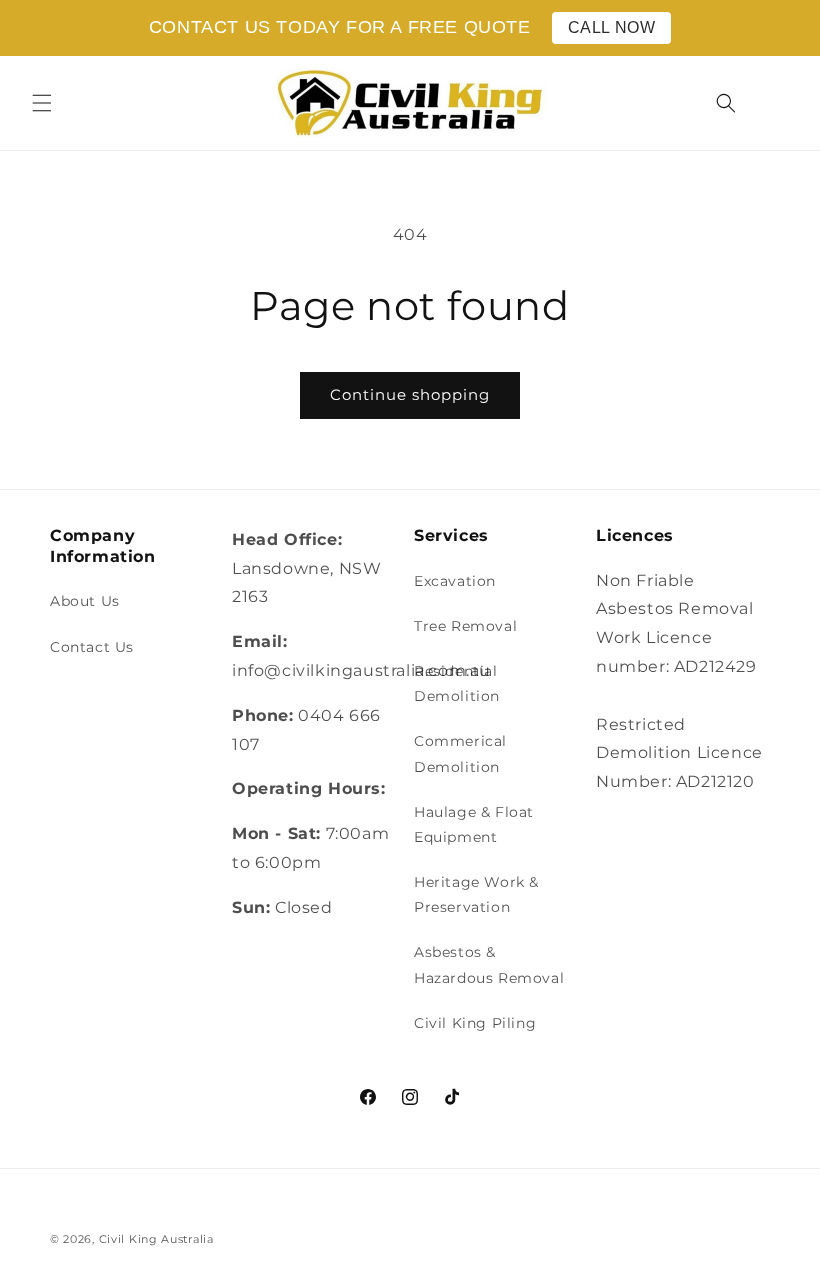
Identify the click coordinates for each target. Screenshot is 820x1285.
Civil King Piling (475, 1023)
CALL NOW (612, 27)
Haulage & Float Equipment (474, 824)
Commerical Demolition (460, 753)
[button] (42, 103)
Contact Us (92, 647)
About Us (85, 601)
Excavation (455, 581)
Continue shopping (410, 394)
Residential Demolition (457, 683)
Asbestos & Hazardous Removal (489, 964)
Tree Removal (465, 626)
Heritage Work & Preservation (476, 894)
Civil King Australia (156, 1239)
